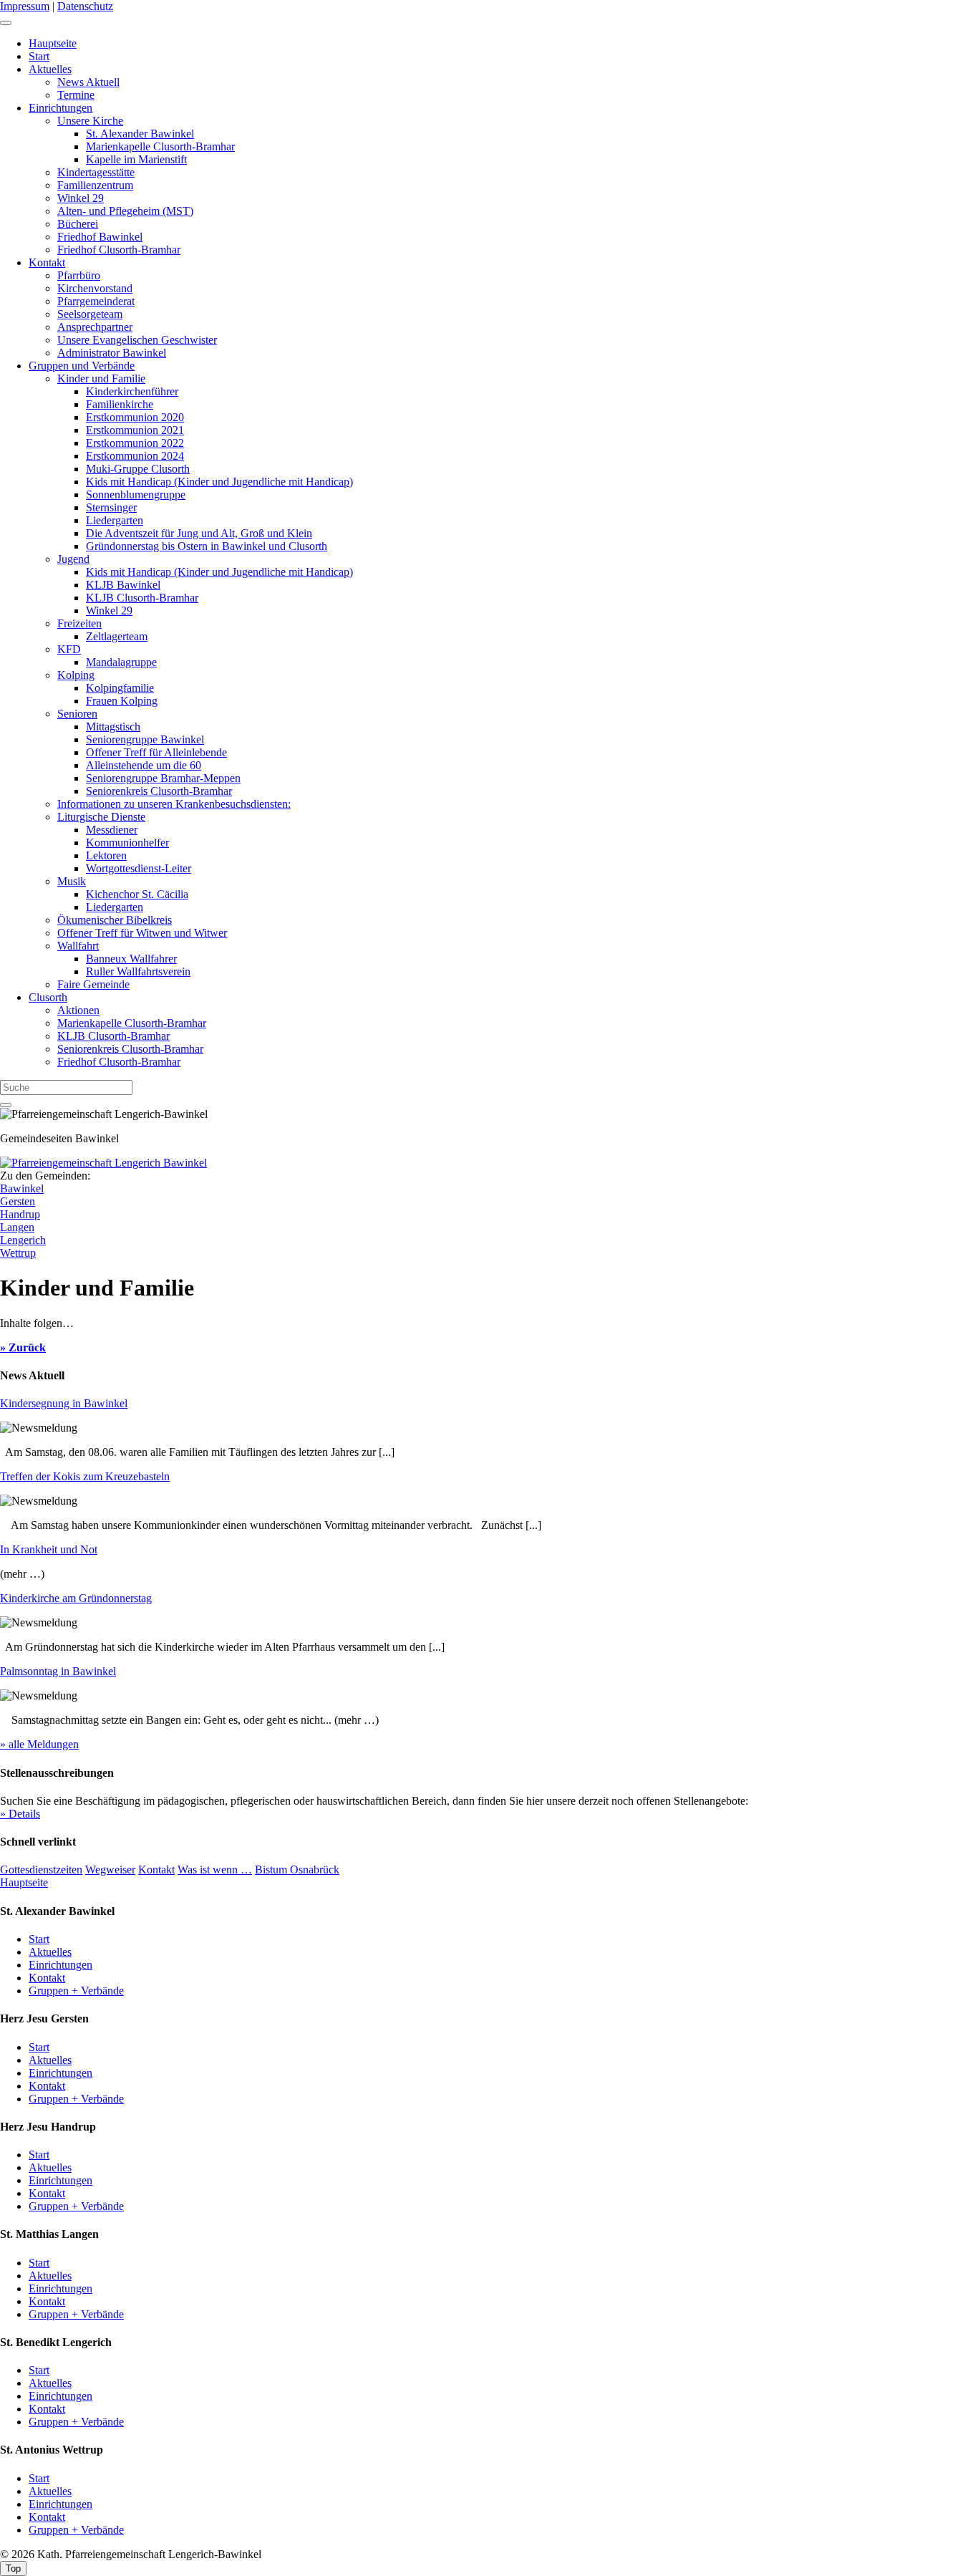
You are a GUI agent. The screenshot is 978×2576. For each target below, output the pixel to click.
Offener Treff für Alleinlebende (156, 752)
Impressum (25, 6)
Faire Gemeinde (93, 984)
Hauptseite (53, 43)
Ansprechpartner (95, 327)
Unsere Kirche (90, 121)
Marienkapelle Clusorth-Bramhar (160, 146)
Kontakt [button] (156, 1870)
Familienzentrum (95, 185)
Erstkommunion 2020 (135, 417)
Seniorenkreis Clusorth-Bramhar (159, 791)
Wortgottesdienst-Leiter (139, 868)
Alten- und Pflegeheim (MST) (125, 211)
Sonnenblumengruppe (136, 495)
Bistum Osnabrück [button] (297, 1870)
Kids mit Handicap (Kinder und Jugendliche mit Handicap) (219, 482)
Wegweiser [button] (110, 1870)
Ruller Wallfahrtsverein (138, 971)
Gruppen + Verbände (76, 1991)
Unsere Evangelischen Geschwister (137, 340)
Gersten (18, 1201)
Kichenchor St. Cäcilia (137, 894)
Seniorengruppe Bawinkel (145, 739)
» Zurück (23, 1347)
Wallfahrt (78, 946)
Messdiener (112, 830)
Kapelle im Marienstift (136, 159)
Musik (72, 881)
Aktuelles (50, 69)
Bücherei (78, 224)
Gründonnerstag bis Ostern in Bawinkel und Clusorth (207, 546)
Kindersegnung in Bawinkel (64, 1403)
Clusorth (48, 997)
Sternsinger (111, 507)
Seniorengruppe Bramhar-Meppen (163, 778)
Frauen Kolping (122, 701)
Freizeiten (79, 623)
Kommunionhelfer (127, 843)
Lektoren (106, 855)
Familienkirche (120, 404)
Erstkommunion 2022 (135, 443)
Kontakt (47, 262)
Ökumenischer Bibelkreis (115, 920)
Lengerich (23, 1240)
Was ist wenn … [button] (215, 1870)
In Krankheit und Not (49, 1549)
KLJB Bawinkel (123, 585)
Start (39, 56)
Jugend (73, 559)
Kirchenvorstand (95, 288)
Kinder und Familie (101, 378)
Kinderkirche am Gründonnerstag (76, 1598)
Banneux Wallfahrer (131, 959)
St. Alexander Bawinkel (140, 134)
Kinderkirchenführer (132, 391)
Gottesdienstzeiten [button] (41, 1870)
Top (13, 2568)
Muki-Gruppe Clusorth (138, 469)
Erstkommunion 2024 (135, 456)
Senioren (77, 714)
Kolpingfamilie (120, 688)
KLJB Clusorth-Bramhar (142, 598)
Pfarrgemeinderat (96, 301)
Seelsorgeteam (90, 314)
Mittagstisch (113, 727)
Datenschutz (85, 6)
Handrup (20, 1214)
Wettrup (18, 1253)
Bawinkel (22, 1188)
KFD (69, 649)
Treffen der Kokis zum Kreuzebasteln (85, 1476)
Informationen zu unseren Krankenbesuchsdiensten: (174, 804)
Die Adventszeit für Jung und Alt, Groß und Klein (199, 533)
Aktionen (78, 1010)
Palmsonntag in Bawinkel (58, 1671)
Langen (17, 1227)
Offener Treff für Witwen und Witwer (142, 933)
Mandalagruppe (121, 662)
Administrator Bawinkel (112, 353)
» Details (20, 1814)
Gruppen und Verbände (82, 366)
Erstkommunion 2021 (135, 430)
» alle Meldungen (39, 1744)
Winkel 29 (81, 198)
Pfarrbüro (79, 275)
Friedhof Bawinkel (100, 237)
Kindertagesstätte (96, 172)
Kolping (76, 675)
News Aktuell (88, 82)
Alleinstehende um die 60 (144, 765)
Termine (76, 95)
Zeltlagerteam (117, 636)
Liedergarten (115, 520)
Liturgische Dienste (101, 817)
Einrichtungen (60, 108)
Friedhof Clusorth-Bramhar (119, 250)
